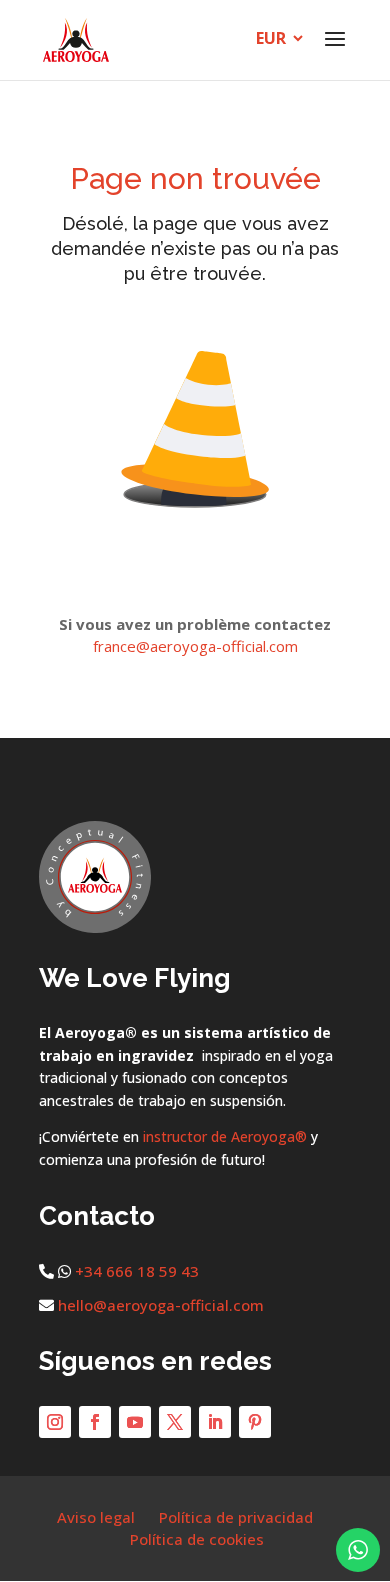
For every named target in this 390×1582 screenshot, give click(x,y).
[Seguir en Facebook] (95, 1422)
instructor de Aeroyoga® (225, 1136)
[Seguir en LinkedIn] (215, 1422)
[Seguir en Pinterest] (255, 1422)
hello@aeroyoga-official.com (161, 1305)
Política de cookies (197, 1539)
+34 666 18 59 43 (137, 1271)
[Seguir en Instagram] (55, 1422)
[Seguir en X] (175, 1422)
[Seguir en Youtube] (135, 1422)
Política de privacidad (236, 1517)
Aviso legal (96, 1517)
